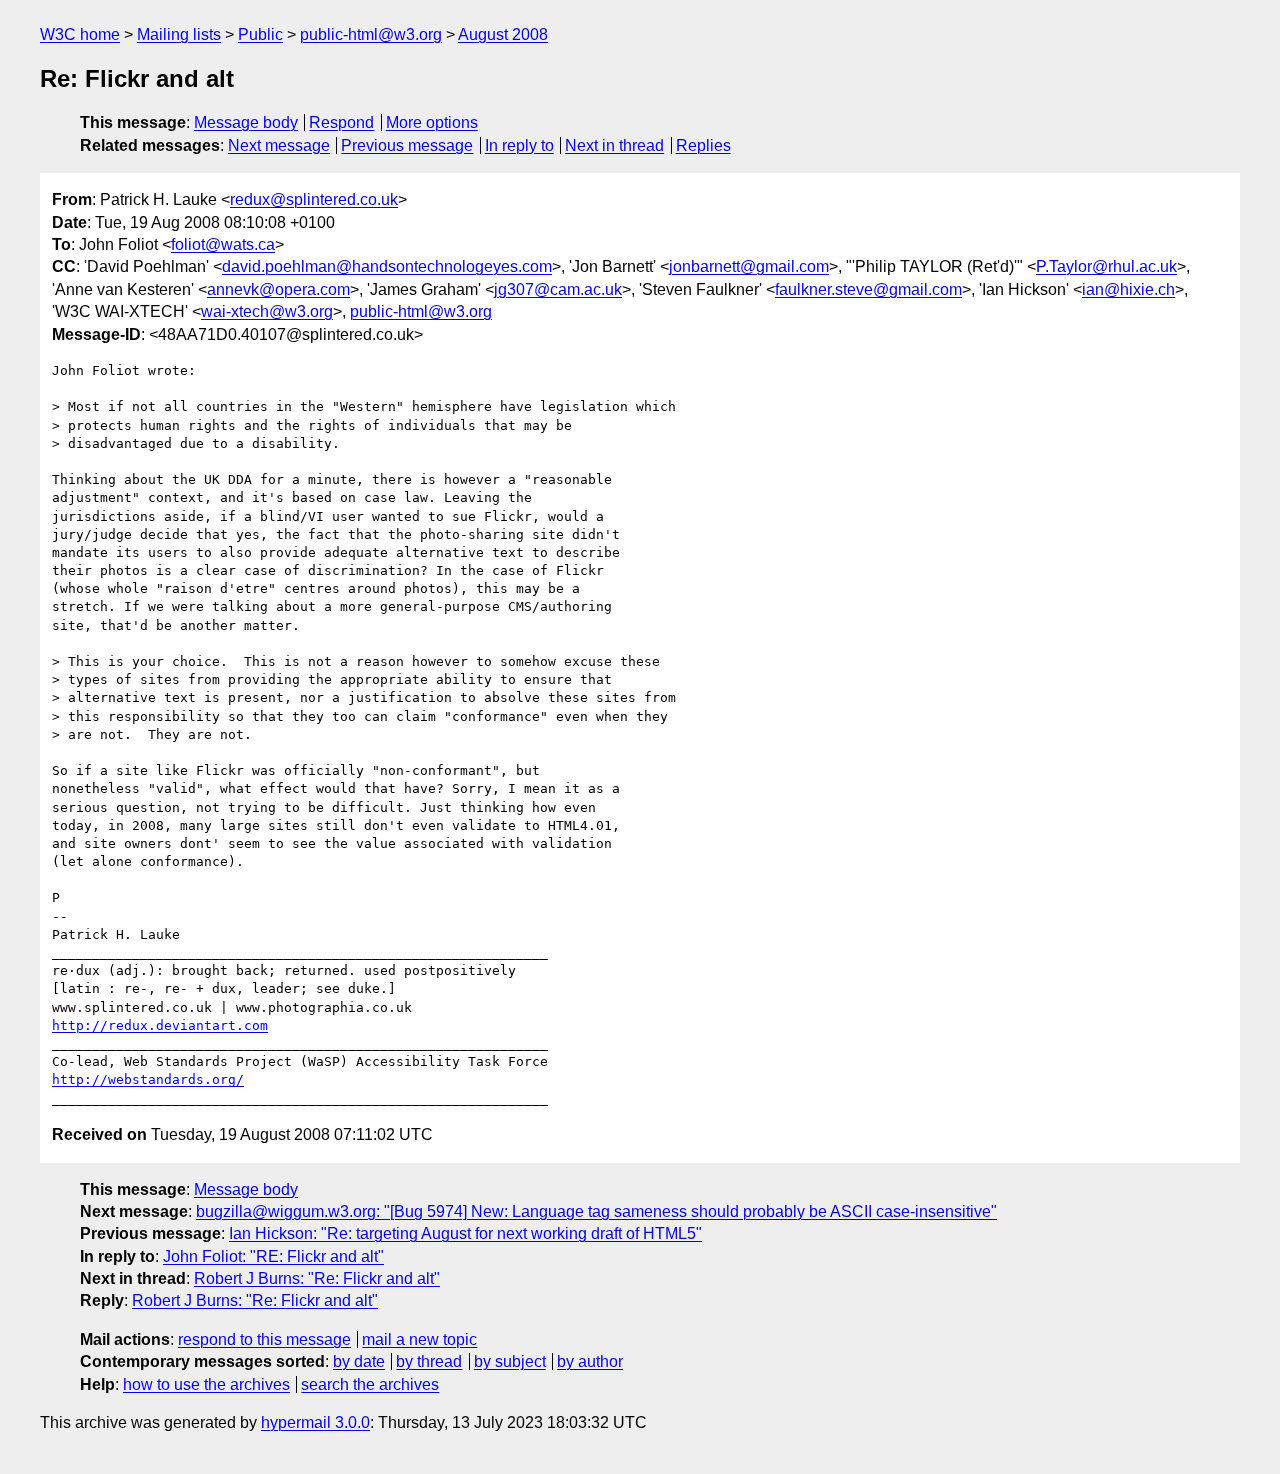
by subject (510, 1361)
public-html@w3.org (371, 34)
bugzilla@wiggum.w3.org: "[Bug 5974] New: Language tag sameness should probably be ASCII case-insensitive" (596, 1211)
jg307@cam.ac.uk (558, 289)
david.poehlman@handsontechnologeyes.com (387, 266)
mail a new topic (419, 1339)
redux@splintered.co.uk (314, 199)
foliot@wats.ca (223, 244)
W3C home (80, 34)
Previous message (407, 145)
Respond (341, 122)
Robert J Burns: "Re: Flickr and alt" (317, 1278)
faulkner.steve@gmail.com (868, 289)
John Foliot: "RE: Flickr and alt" (273, 1256)
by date (359, 1361)
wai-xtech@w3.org (267, 311)
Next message (279, 145)
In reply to (519, 145)
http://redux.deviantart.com (160, 1025)
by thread (429, 1361)
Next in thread (614, 145)
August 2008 (503, 34)
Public (260, 34)
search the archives (370, 1384)
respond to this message (264, 1339)
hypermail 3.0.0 (315, 1422)
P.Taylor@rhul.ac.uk (1106, 266)
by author (590, 1361)
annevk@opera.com (278, 289)
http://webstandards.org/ (148, 1079)
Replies (703, 145)
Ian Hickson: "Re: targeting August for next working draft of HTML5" (465, 1233)
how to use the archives (206, 1384)
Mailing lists (179, 34)
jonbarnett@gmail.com (749, 266)
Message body (246, 122)
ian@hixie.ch (1128, 289)
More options (432, 122)
